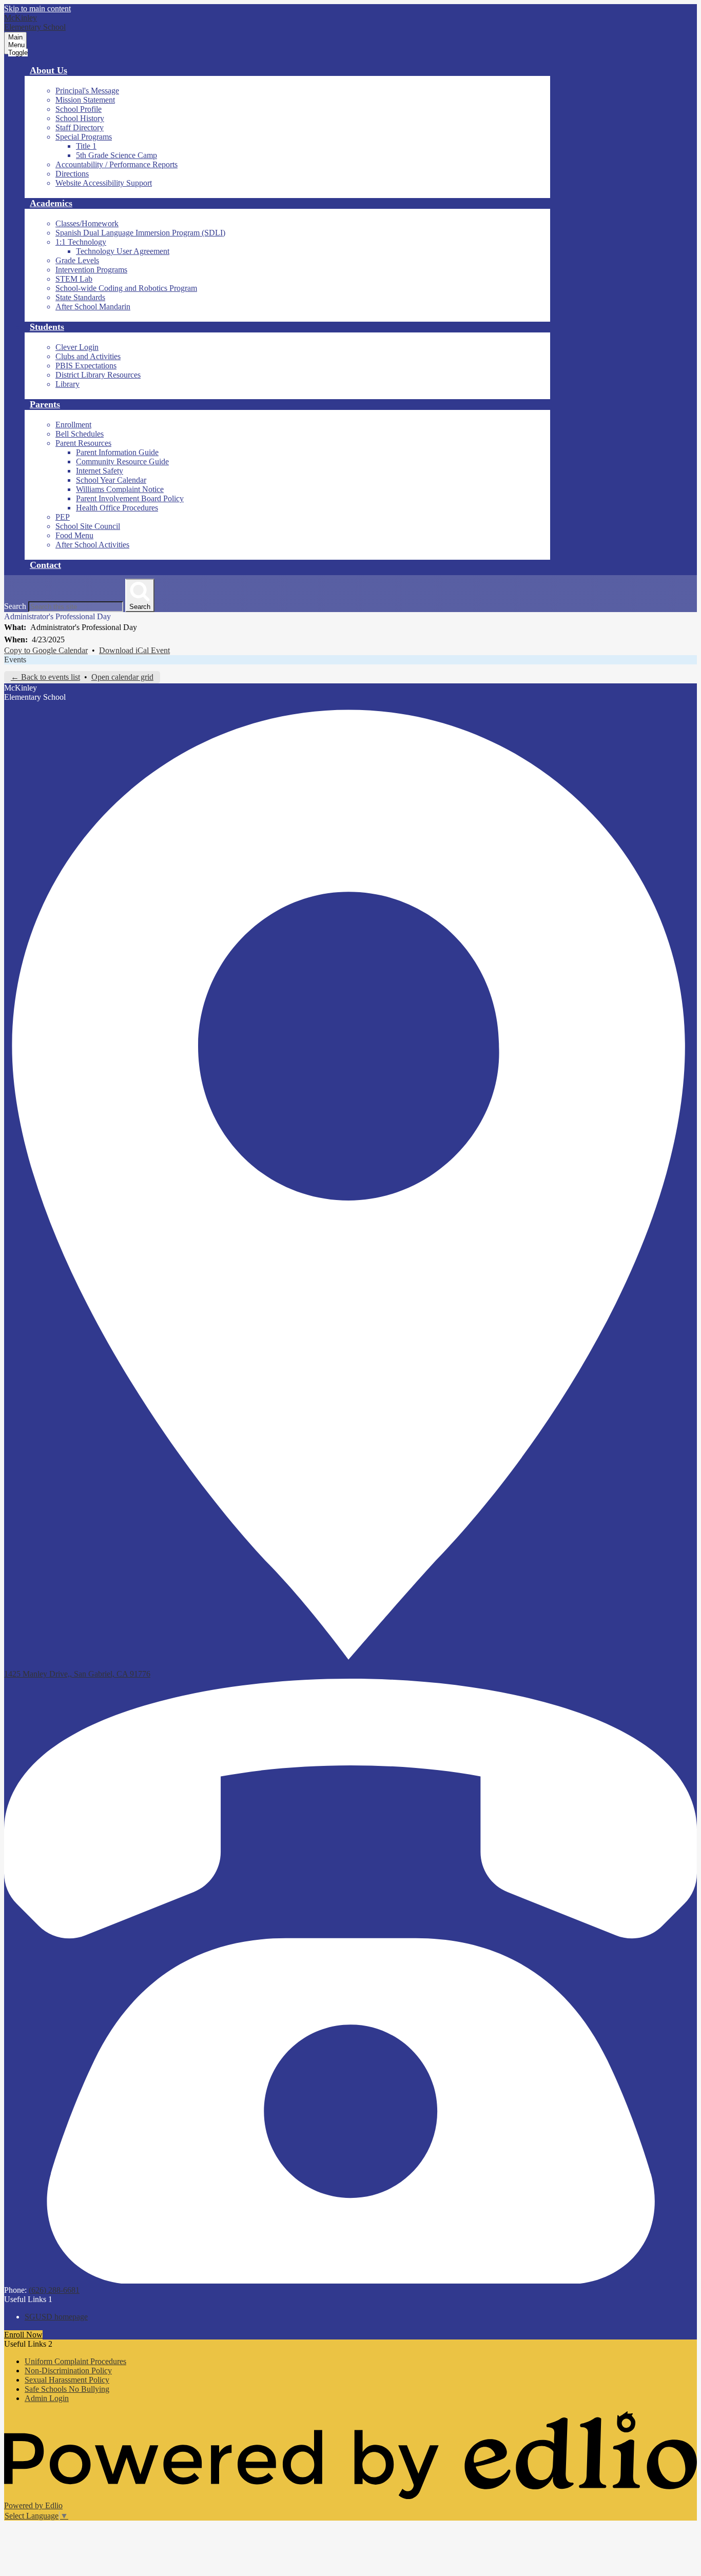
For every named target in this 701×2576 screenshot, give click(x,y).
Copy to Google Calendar (46, 650)
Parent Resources (83, 443)
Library (67, 384)
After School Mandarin (93, 307)
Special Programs (84, 137)
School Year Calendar (111, 480)
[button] (48, 70)
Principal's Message (87, 91)
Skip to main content (37, 8)
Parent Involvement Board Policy (130, 498)
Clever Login (77, 347)
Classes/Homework (87, 223)
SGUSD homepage (56, 2317)
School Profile (79, 109)
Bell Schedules (80, 434)
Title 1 (86, 146)
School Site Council (88, 526)
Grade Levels (77, 260)
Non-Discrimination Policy (68, 2371)
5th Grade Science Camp (116, 155)
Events (15, 660)
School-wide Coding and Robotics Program (126, 288)
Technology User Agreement (123, 251)
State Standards (80, 297)
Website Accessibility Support (104, 183)
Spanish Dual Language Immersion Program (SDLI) (140, 233)
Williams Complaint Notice (120, 489)
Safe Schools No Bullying (67, 2389)
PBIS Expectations (86, 366)
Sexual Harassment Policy (67, 2380)
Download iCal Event (134, 650)
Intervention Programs (91, 270)
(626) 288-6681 (54, 2290)
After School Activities (92, 545)
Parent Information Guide (117, 452)
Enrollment (73, 425)
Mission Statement (85, 100)
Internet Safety (100, 471)
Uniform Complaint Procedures (75, 2361)
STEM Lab (74, 279)
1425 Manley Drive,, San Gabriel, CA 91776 (77, 1674)
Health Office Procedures (117, 508)
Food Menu (74, 535)
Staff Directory (80, 127)
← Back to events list (45, 677)
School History (80, 118)
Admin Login (47, 2398)
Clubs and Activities (88, 356)
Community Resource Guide (122, 461)
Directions (72, 174)
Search (15, 606)
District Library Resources (98, 375)
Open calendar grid (122, 677)
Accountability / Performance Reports (116, 164)
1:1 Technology (81, 242)
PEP (63, 517)
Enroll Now (23, 2335)
